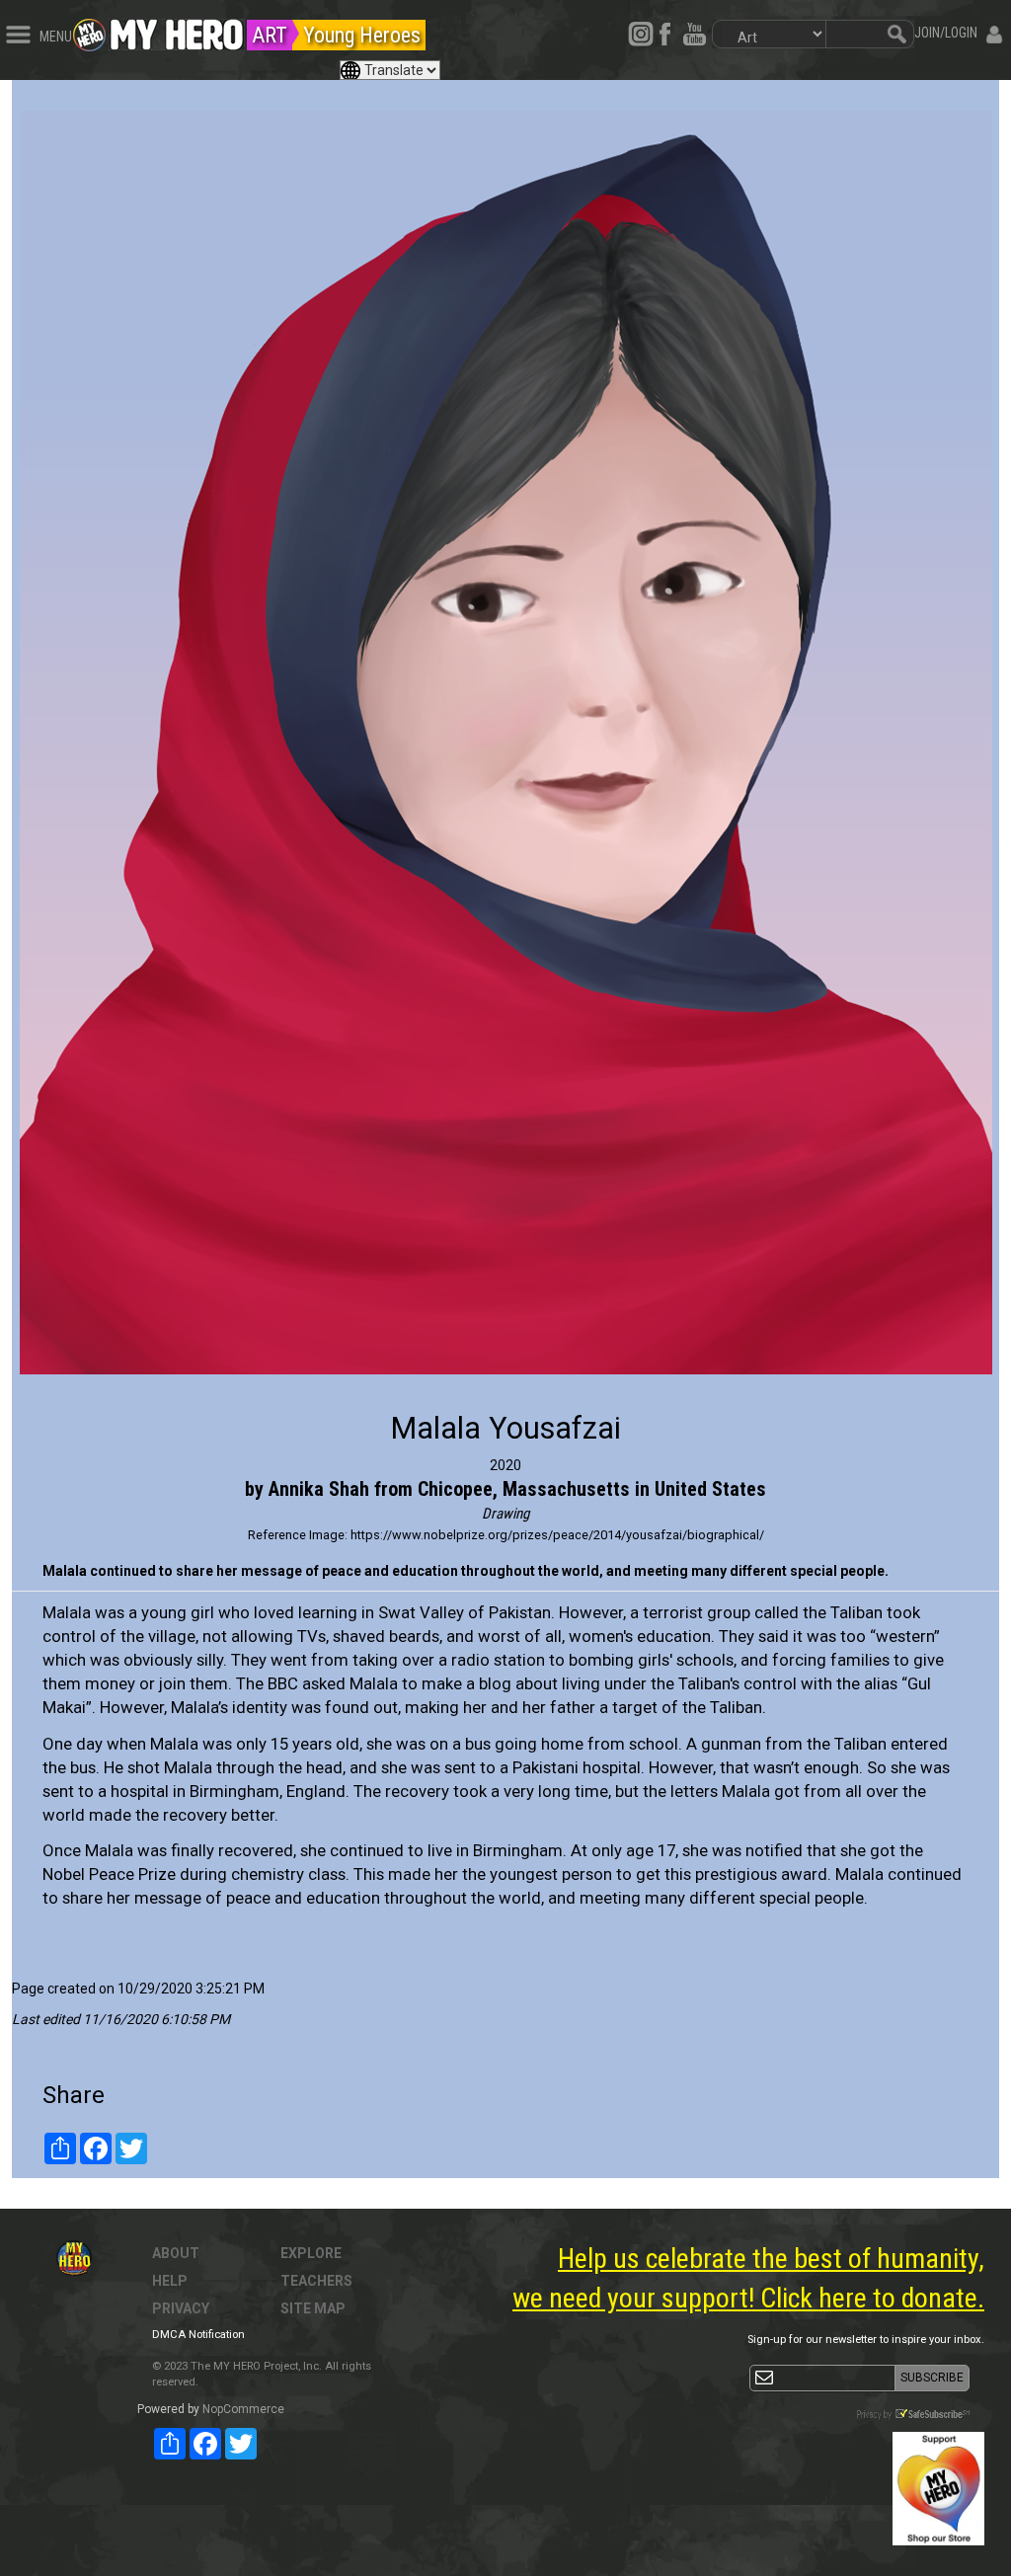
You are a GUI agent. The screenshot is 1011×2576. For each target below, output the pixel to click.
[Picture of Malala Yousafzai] (505, 742)
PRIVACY (181, 2308)
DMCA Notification (198, 2335)
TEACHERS (316, 2281)
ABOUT (176, 2253)
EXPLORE (311, 2253)
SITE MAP (313, 2308)
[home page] (177, 30)
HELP (170, 2281)
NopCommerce (243, 2409)
